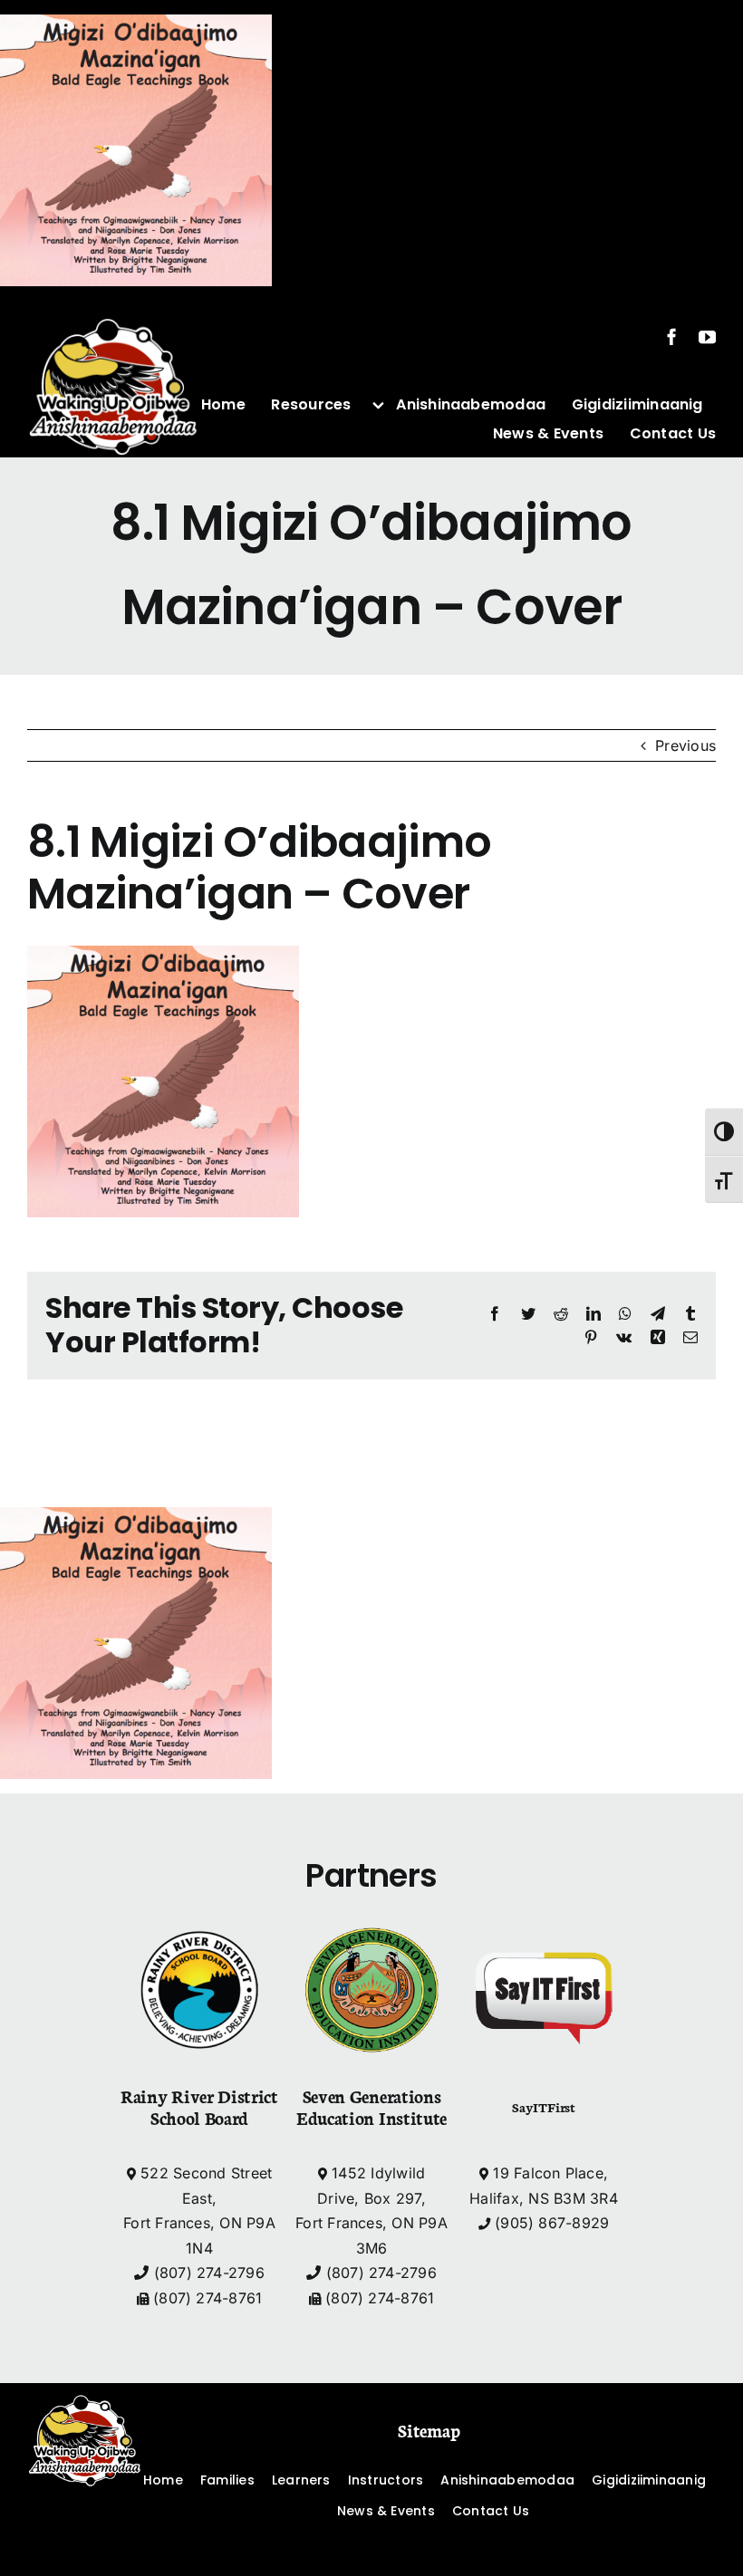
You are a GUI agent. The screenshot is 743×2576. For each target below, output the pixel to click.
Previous (685, 745)
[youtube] (707, 336)
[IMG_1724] (113, 308)
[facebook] (672, 336)
